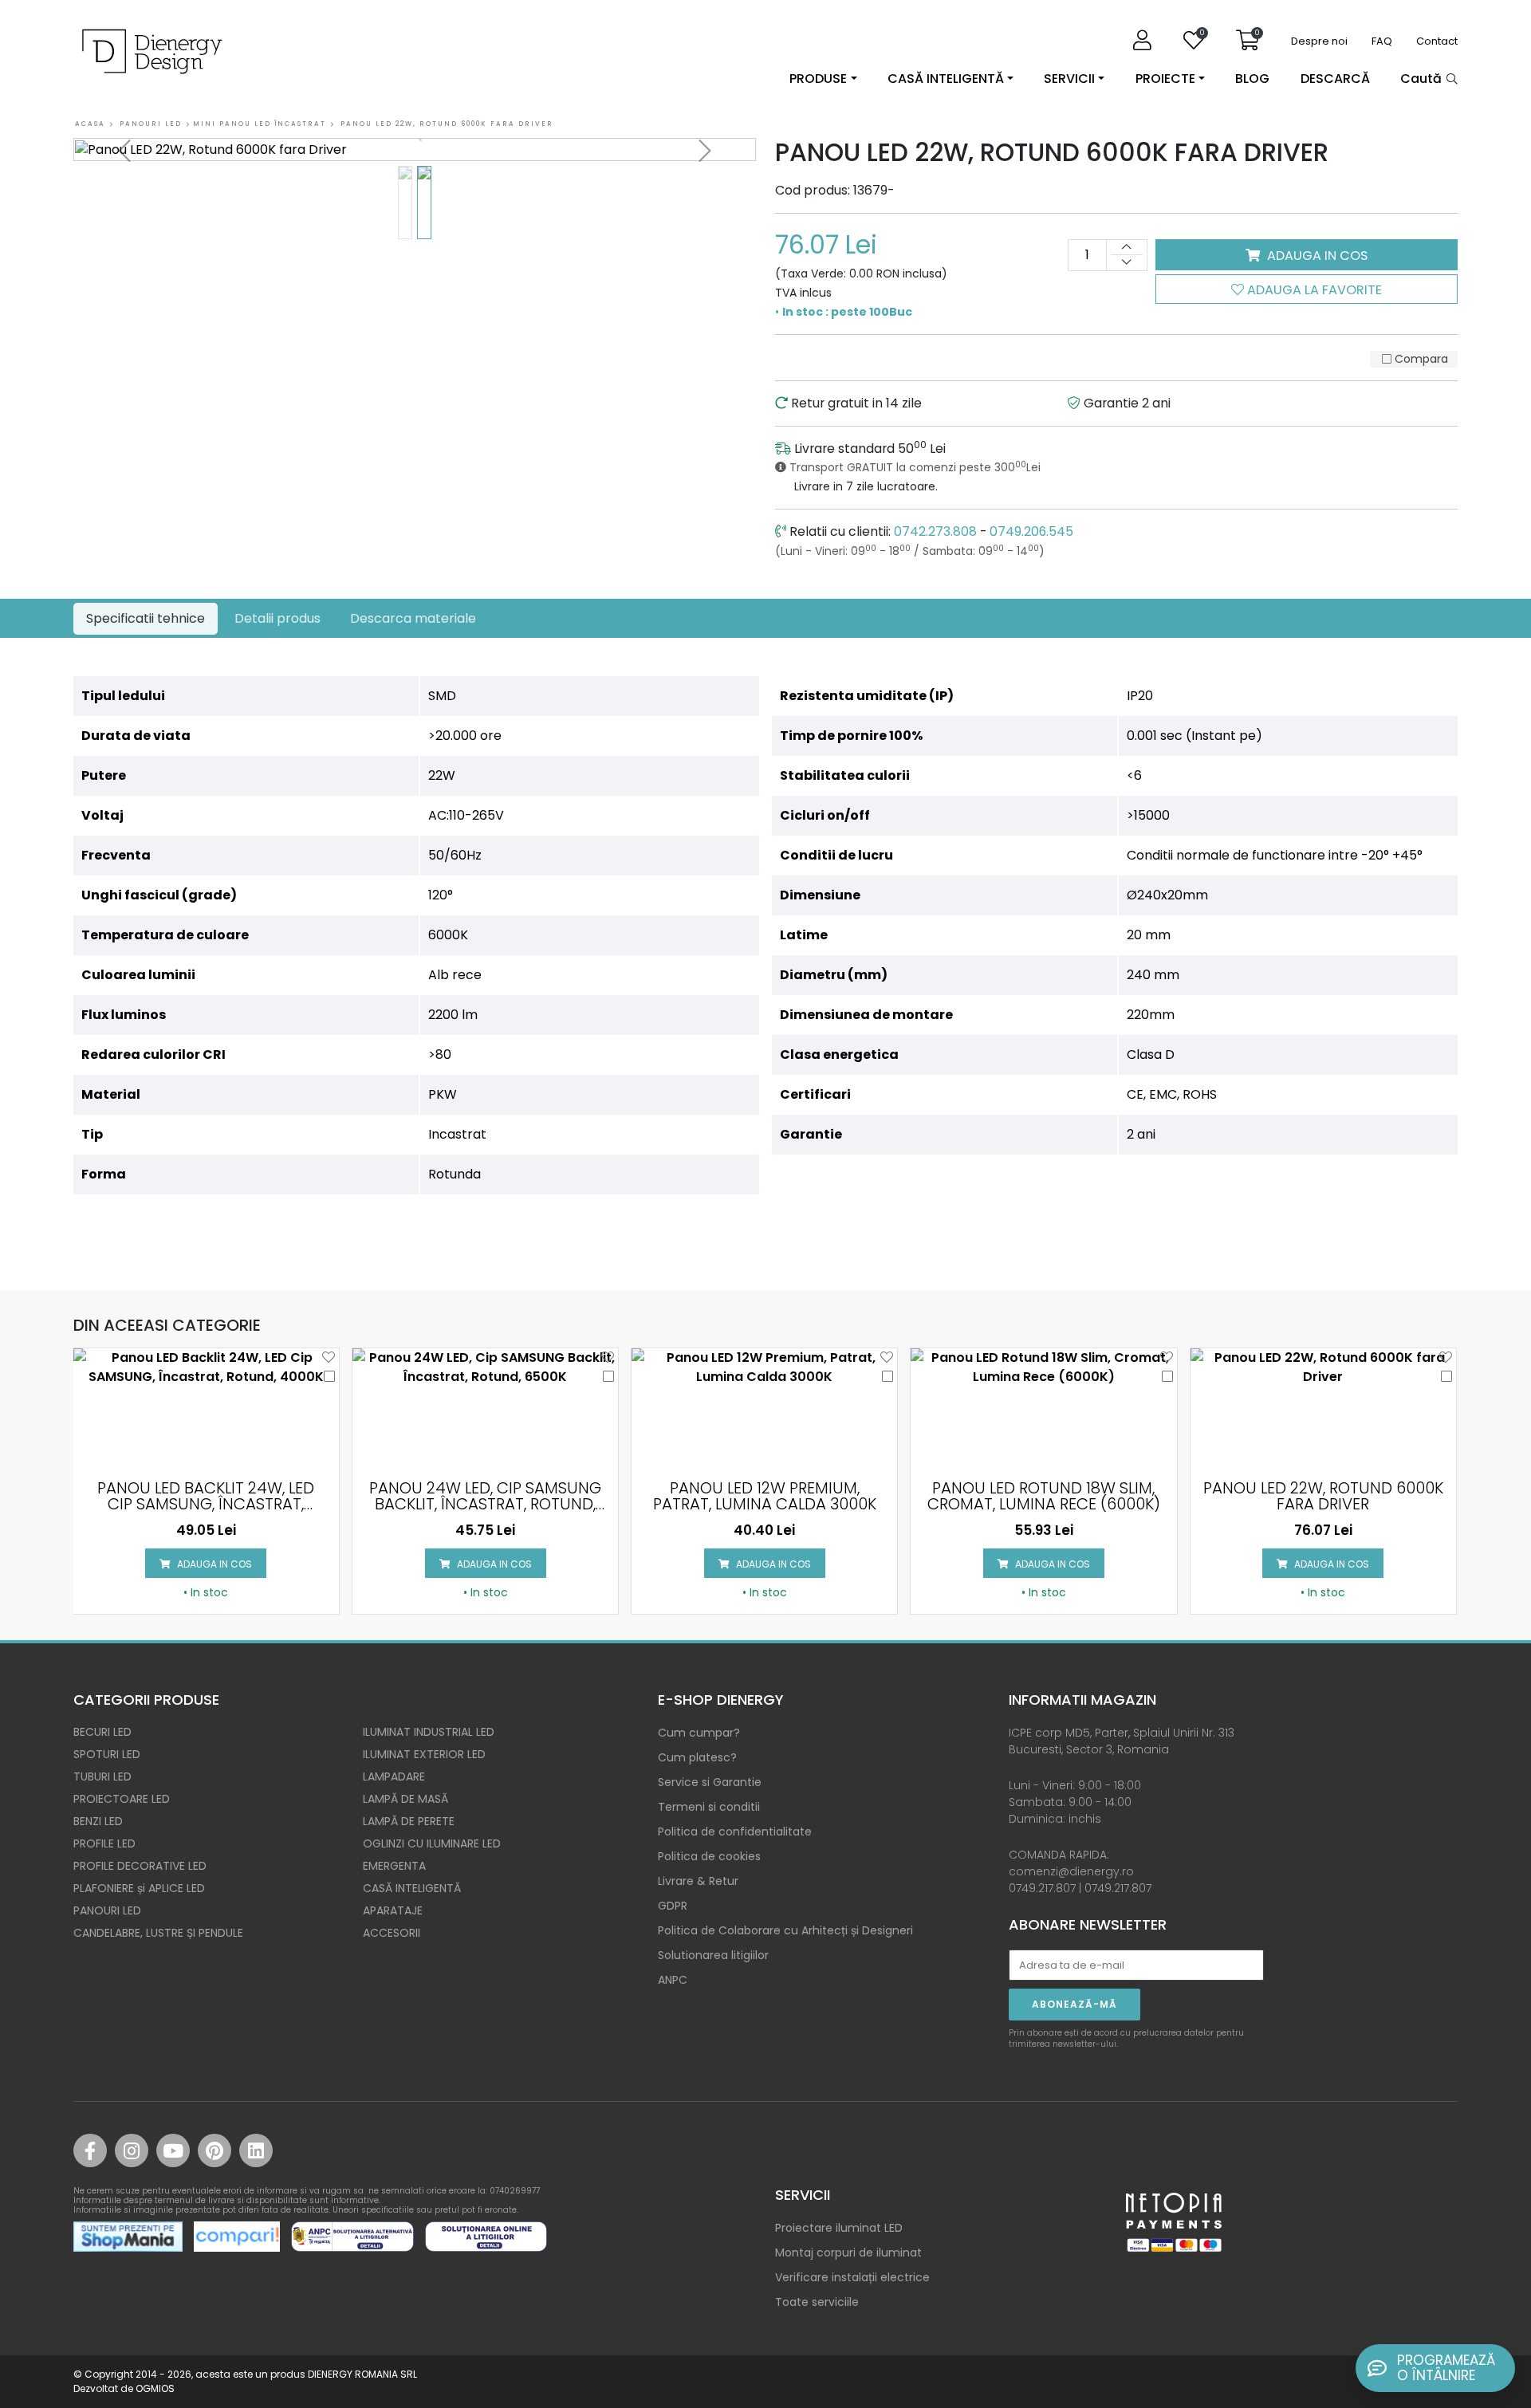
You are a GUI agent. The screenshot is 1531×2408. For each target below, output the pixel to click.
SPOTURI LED (107, 1754)
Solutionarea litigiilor (713, 1955)
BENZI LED (98, 1821)
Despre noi (1319, 41)
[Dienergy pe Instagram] (132, 2150)
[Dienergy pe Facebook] (90, 2150)
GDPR (673, 1906)
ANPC (673, 1980)
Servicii (1069, 79)
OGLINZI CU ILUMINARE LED (432, 1843)
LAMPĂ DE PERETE (409, 1821)
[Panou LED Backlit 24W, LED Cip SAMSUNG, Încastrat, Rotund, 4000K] (206, 1408)
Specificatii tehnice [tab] (146, 618)
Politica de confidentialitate (735, 1832)
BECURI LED (102, 1732)
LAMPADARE (394, 1776)
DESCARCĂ (1335, 79)
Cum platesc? (697, 1757)
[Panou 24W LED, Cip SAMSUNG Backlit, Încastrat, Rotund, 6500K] (485, 1408)
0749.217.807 (1042, 1888)
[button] (124, 151)
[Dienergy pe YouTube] (173, 2150)
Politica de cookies (709, 1856)
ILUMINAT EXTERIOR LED (424, 1754)
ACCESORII (392, 1933)
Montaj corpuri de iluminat (848, 2253)
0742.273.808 (935, 531)
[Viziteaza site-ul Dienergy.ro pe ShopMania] (128, 2237)
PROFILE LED (104, 1843)
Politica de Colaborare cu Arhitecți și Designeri (785, 1930)
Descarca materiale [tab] (413, 618)
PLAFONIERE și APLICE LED (139, 1888)
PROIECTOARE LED (122, 1799)
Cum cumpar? (699, 1733)
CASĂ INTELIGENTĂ (412, 1888)
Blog (1252, 79)
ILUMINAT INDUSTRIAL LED (429, 1732)
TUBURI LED (102, 1776)
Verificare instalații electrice (852, 2277)
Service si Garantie (710, 1782)
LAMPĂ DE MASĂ (405, 1799)
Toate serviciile (817, 2302)
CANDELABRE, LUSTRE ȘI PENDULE (158, 1933)
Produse (818, 79)
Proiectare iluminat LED (839, 2228)
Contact (1437, 41)
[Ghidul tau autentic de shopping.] (237, 2237)
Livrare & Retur (698, 1881)
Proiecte (1165, 79)
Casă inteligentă (946, 79)
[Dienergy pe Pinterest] (214, 2150)
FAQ (1382, 41)
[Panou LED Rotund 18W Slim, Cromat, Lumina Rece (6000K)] (1043, 1408)
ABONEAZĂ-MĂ (1074, 2004)
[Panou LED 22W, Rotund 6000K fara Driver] (415, 150)
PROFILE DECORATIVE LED (140, 1866)
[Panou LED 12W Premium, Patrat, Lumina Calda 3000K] (764, 1408)
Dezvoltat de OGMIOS (124, 2388)
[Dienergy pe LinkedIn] (256, 2150)
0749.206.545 (1031, 531)
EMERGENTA (394, 1866)
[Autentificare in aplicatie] (1146, 41)
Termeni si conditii (709, 1807)
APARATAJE (393, 1910)
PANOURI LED (107, 1910)
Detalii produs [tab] (277, 618)
